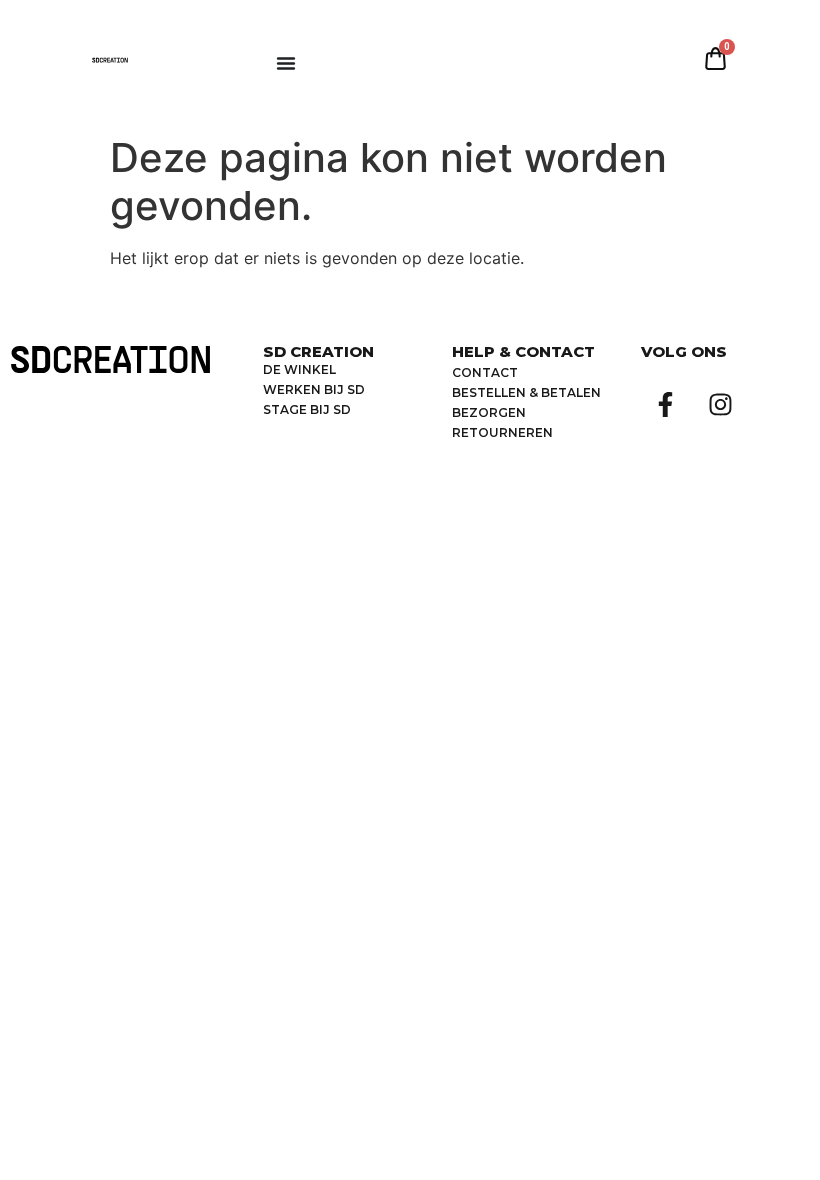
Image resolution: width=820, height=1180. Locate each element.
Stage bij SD (307, 409)
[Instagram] (721, 404)
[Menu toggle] (286, 63)
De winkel (299, 369)
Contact (485, 372)
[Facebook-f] (666, 404)
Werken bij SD (314, 389)
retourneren (502, 432)
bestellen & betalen (526, 392)
